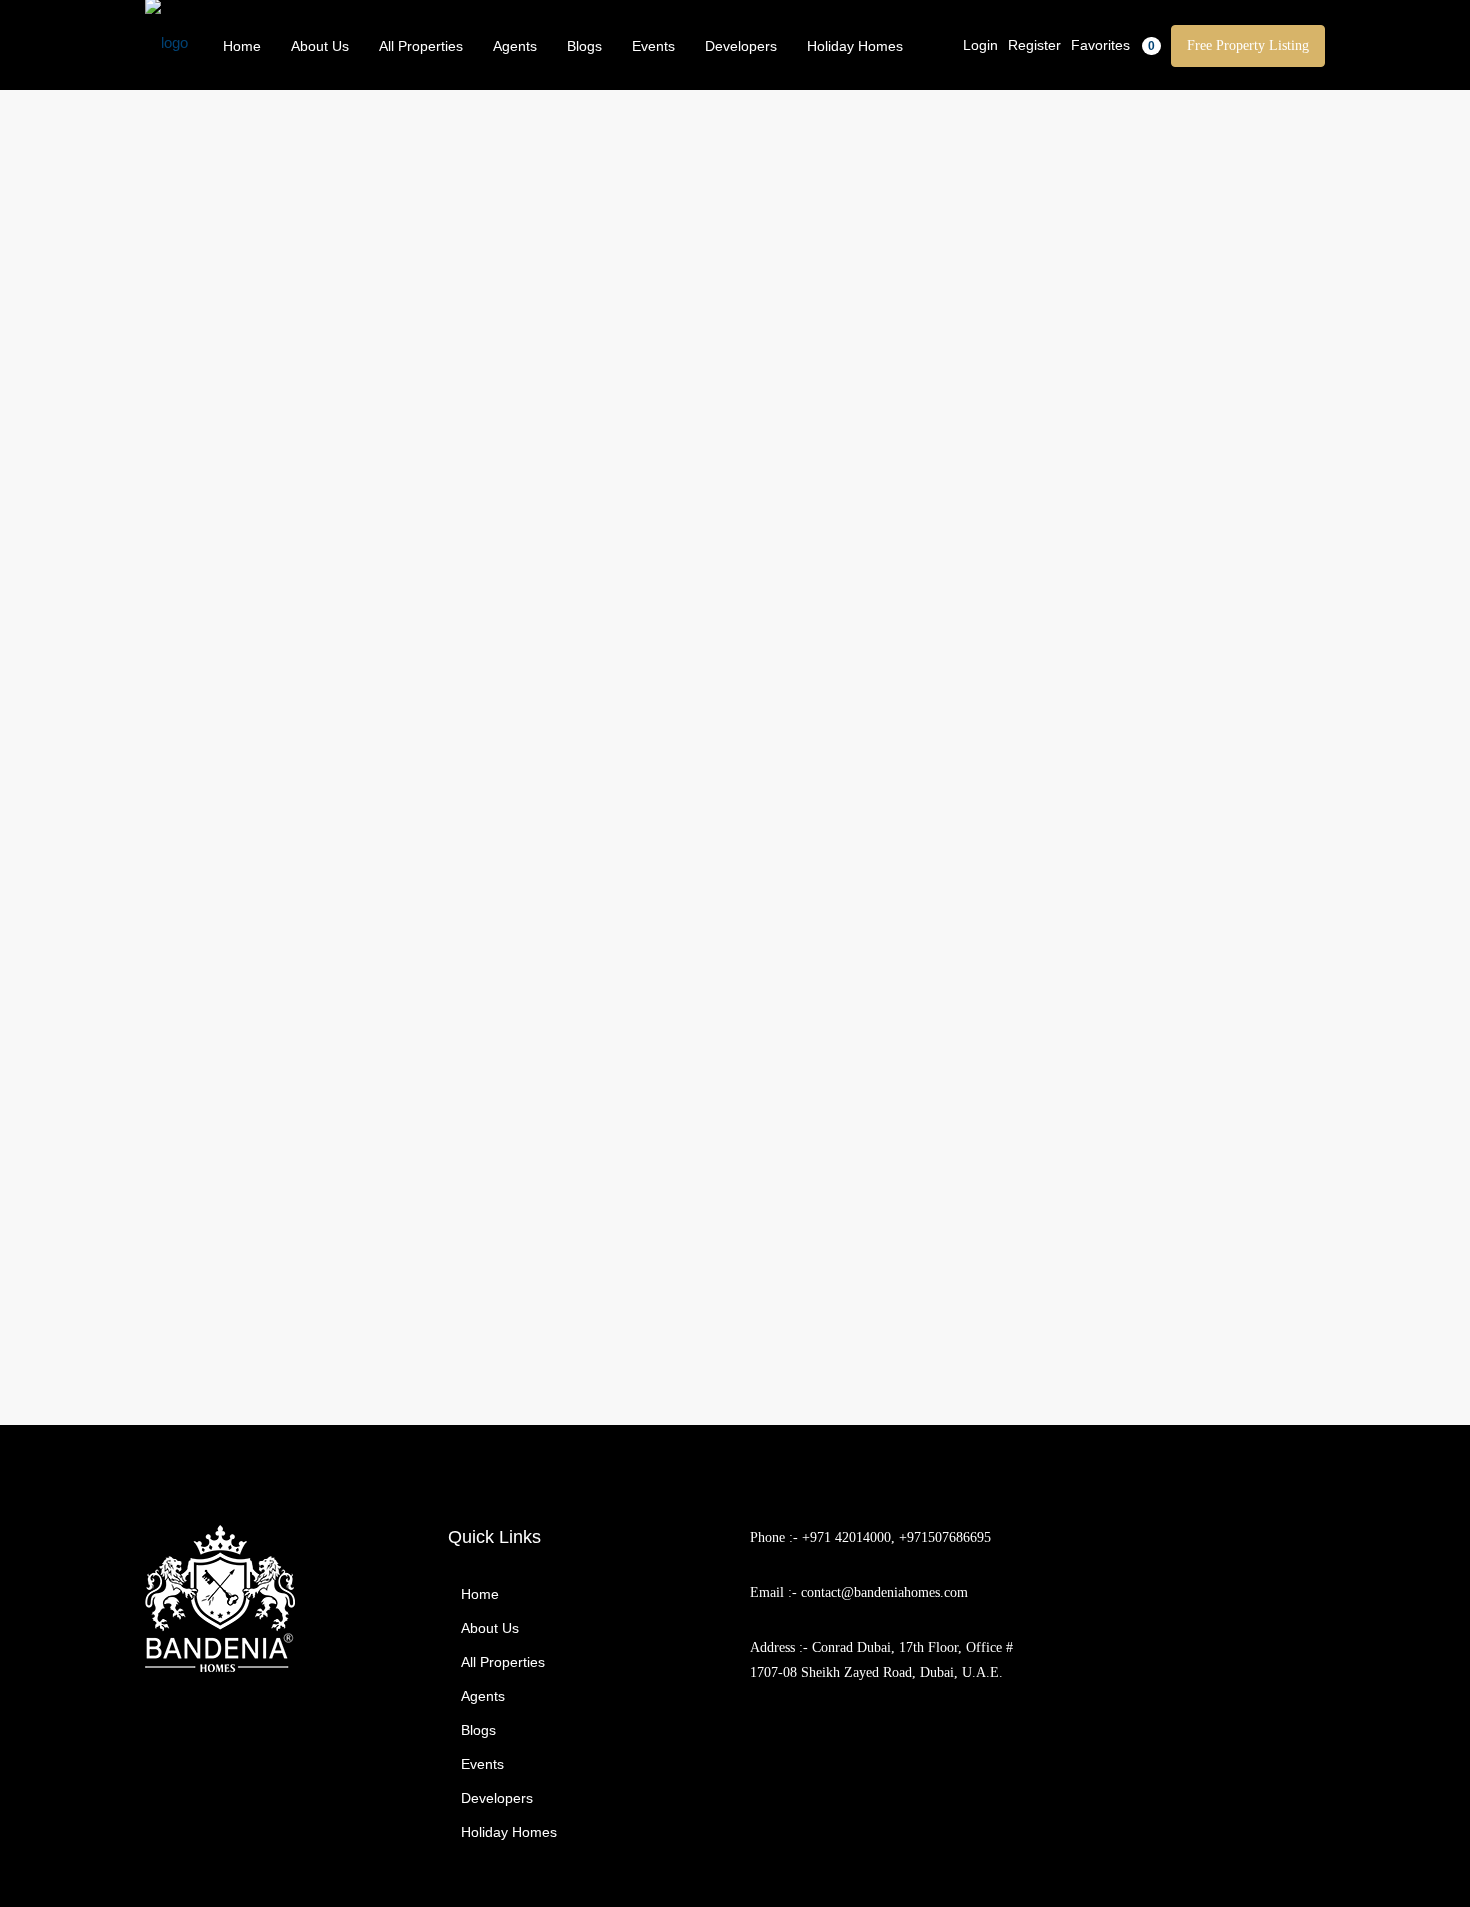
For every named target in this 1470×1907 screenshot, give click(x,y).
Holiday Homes (855, 46)
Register (1034, 45)
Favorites (1113, 45)
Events (653, 46)
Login (980, 45)
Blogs (584, 46)
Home (242, 46)
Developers (741, 46)
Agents (515, 46)
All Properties (421, 46)
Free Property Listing (1248, 45)
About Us (320, 46)
